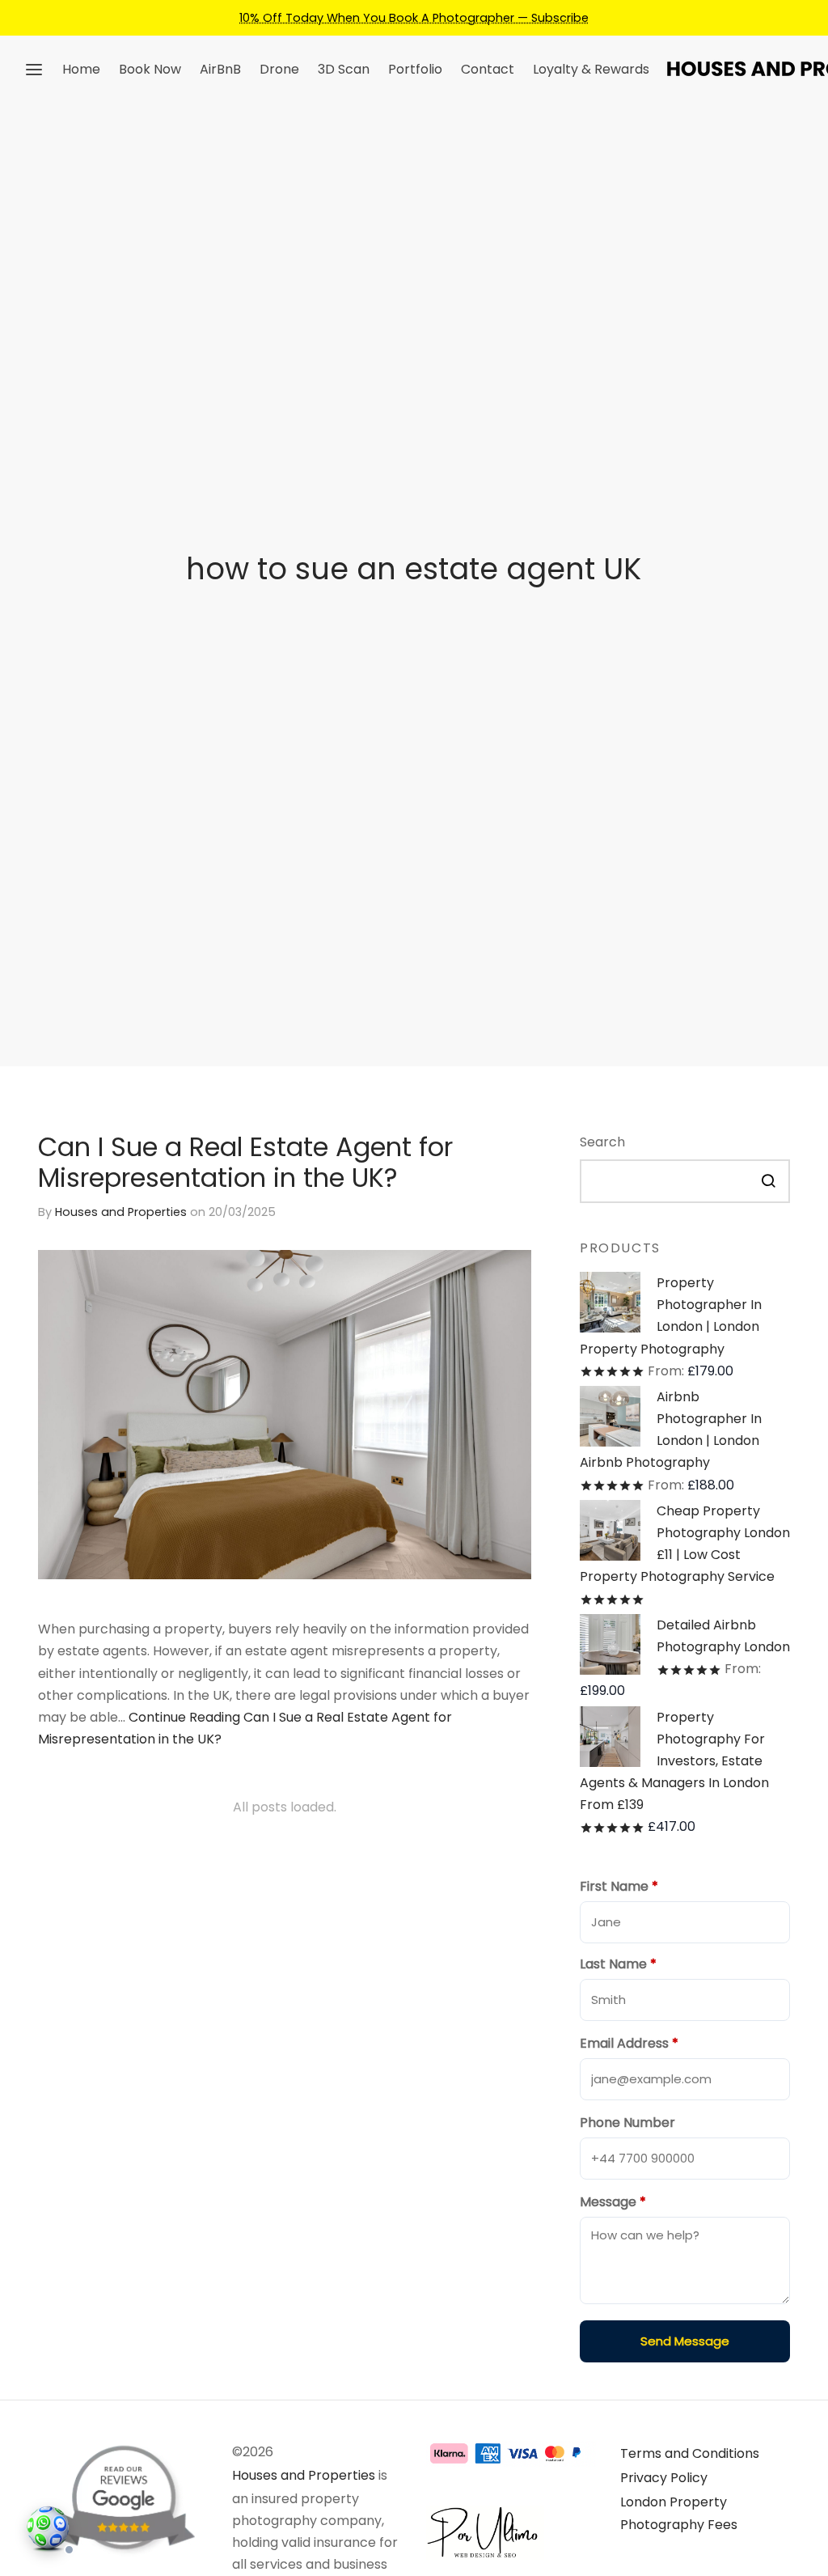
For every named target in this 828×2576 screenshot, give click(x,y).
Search (602, 1142)
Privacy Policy (664, 2478)
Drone (279, 69)
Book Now (150, 69)
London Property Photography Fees (679, 2513)
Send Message (685, 2341)
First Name (619, 1886)
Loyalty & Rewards (591, 69)
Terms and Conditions (690, 2453)
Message (613, 2202)
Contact (488, 69)
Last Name (618, 1964)
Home (81, 69)
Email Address (629, 2043)
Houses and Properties (121, 1211)
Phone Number (627, 2123)
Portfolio (415, 69)
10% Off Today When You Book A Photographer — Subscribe (414, 18)
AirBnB (220, 69)
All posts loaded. (285, 1807)
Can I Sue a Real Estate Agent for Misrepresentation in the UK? (245, 1162)
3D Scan (344, 69)
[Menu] (34, 70)
